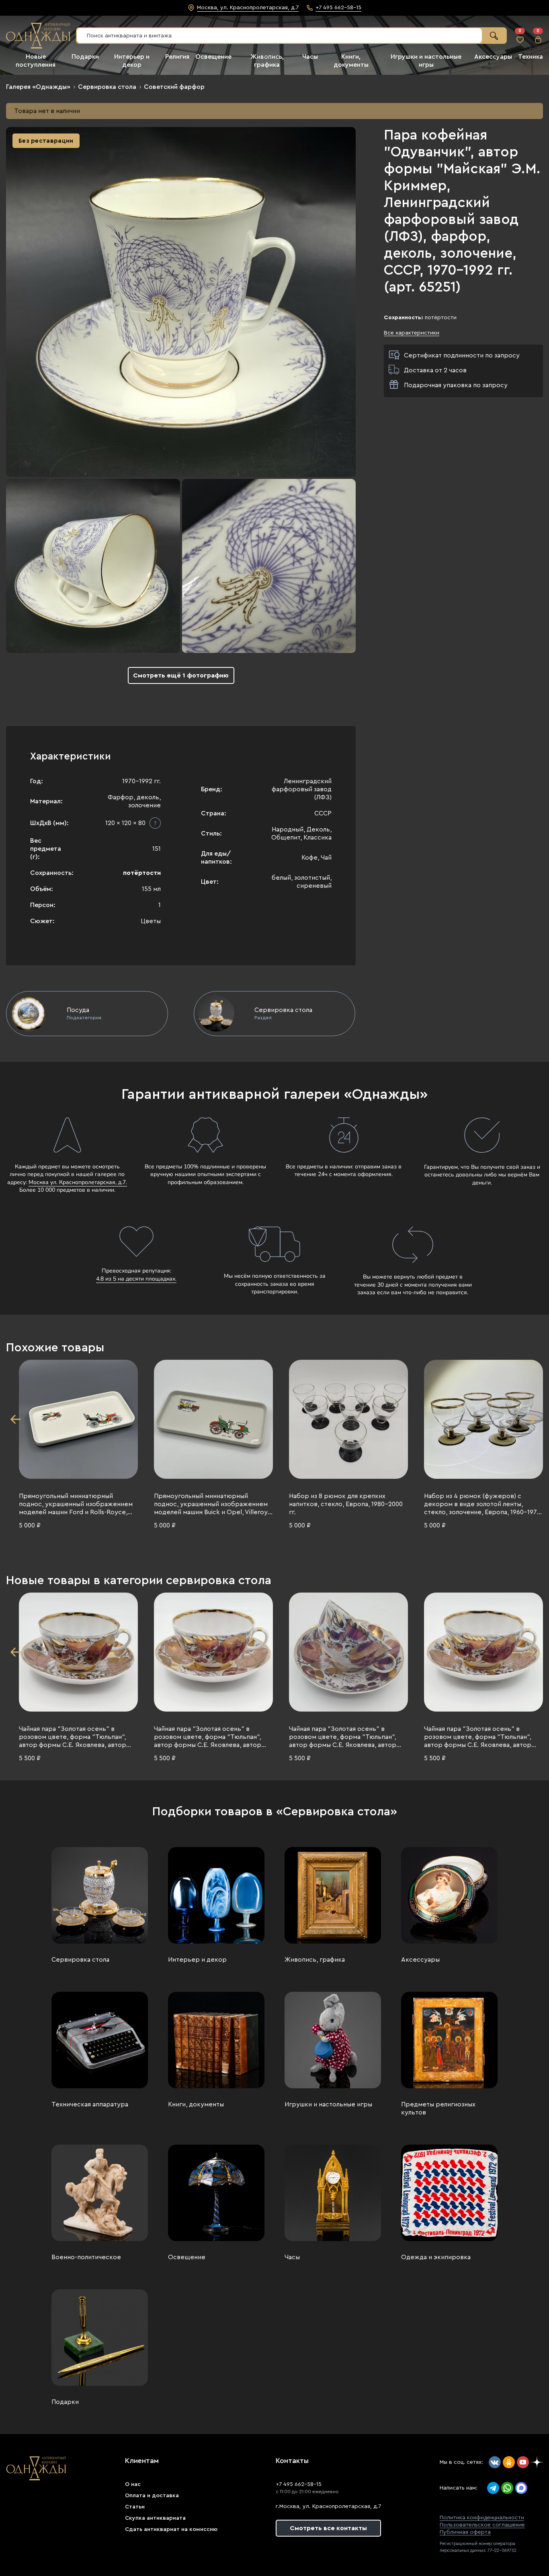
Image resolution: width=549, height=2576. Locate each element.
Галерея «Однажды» (38, 87)
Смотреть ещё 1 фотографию (181, 675)
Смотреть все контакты (328, 2528)
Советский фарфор (174, 87)
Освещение (213, 57)
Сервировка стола (107, 87)
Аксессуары (493, 57)
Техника (531, 57)
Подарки (85, 57)
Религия (177, 57)
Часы (310, 57)
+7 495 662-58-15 (299, 2484)
